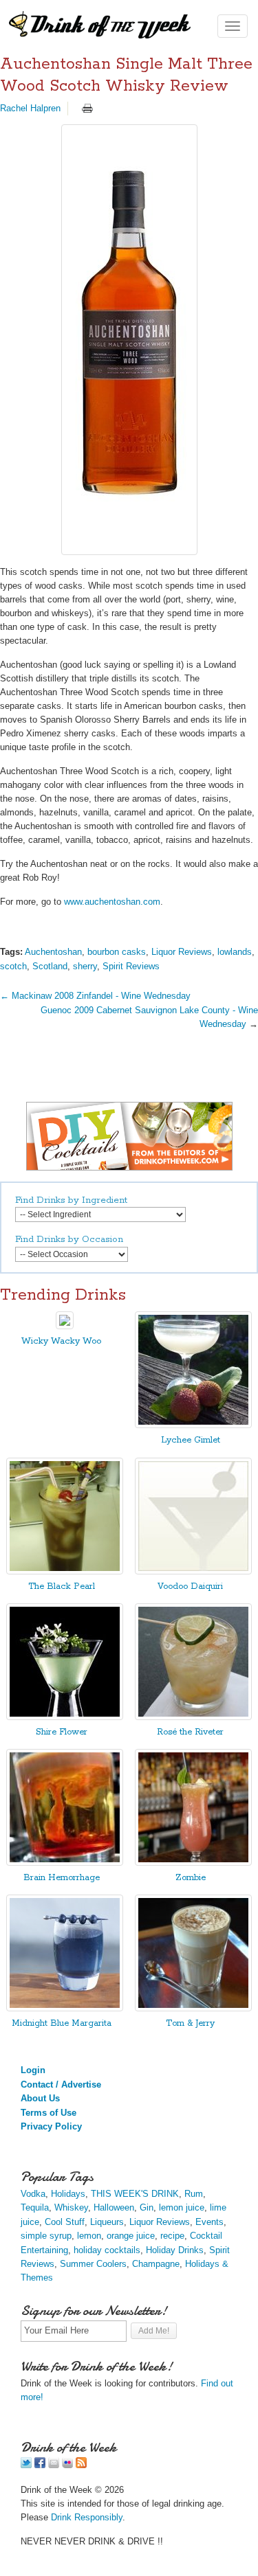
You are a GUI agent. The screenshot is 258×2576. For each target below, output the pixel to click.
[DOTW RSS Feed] (81, 2465)
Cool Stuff (65, 2222)
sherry (85, 966)
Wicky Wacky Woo (61, 1341)
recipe (172, 2236)
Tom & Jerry (190, 2023)
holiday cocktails (107, 2250)
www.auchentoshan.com (112, 902)
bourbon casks (117, 952)
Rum (194, 2194)
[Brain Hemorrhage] (65, 1863)
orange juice (131, 2236)
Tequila (35, 2207)
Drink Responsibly (87, 2517)
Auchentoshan (53, 952)
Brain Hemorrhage (62, 1878)
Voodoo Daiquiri (190, 1586)
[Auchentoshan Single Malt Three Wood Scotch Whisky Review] (129, 340)
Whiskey (71, 2207)
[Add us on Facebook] (40, 2465)
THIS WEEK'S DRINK (135, 2194)
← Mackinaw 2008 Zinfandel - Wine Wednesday (95, 996)
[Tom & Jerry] (193, 2008)
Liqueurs (107, 2222)
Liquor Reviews (182, 952)
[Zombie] (193, 1863)
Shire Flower (62, 1732)
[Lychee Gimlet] (193, 1425)
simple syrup (46, 2236)
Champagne (156, 2264)
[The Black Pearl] (65, 1571)
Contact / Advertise (61, 2084)
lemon (89, 2236)
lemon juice (182, 2207)
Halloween (114, 2207)
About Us (40, 2098)
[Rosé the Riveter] (193, 1717)
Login (33, 2070)
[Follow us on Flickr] (67, 2465)
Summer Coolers (93, 2264)
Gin (147, 2207)
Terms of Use (49, 2113)
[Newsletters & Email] (54, 2465)
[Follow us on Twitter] (26, 2465)
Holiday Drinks (175, 2250)
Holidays (68, 2194)
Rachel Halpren (30, 108)
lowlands (235, 952)
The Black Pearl (62, 1586)
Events (209, 2222)
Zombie (191, 1878)
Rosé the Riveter (190, 1732)
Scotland (50, 966)
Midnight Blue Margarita (62, 2023)
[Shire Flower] (65, 1717)
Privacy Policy (51, 2126)
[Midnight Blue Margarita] (65, 2008)
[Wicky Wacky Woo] (65, 1326)
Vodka (33, 2194)
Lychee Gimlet (191, 1440)
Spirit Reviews (131, 966)
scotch (13, 966)
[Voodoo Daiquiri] (193, 1571)
